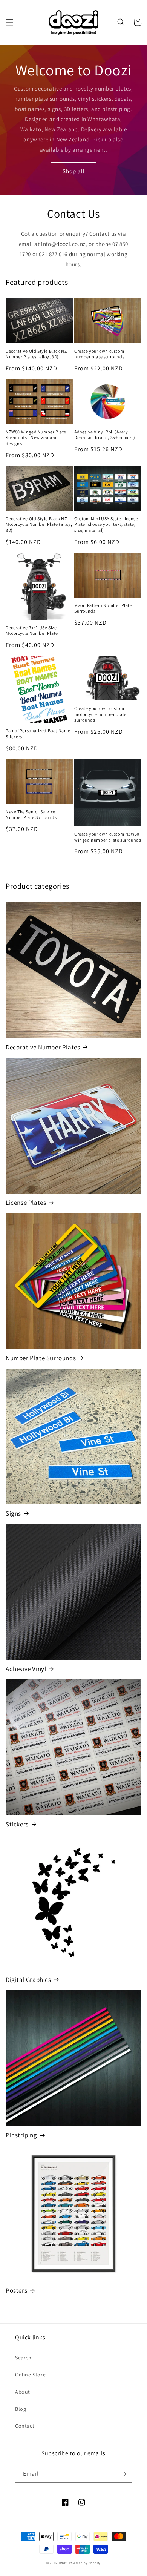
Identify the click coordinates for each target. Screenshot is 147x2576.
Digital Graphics (28, 1980)
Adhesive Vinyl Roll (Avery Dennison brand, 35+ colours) (105, 435)
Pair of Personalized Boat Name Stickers (38, 733)
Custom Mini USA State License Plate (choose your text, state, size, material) (106, 524)
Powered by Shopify (85, 2563)
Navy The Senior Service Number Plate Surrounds (31, 815)
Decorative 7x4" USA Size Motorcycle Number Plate (32, 631)
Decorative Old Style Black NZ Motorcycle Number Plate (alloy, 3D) (39, 524)
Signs (13, 1513)
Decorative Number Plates (43, 1047)
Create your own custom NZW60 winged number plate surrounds (108, 837)
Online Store (30, 2375)
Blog (21, 2409)
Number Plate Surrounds (41, 1358)
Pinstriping (21, 2135)
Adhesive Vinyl (26, 1669)
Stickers (17, 1824)
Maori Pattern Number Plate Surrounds (103, 608)
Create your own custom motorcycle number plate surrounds (100, 714)
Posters (16, 2290)
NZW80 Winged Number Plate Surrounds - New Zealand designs (36, 438)
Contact (25, 2426)
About (23, 2392)
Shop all (74, 171)
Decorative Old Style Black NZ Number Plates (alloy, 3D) (36, 354)
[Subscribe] (123, 2474)
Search (23, 2358)
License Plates (26, 1203)
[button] (9, 22)
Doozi (63, 2563)
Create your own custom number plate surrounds (99, 354)
